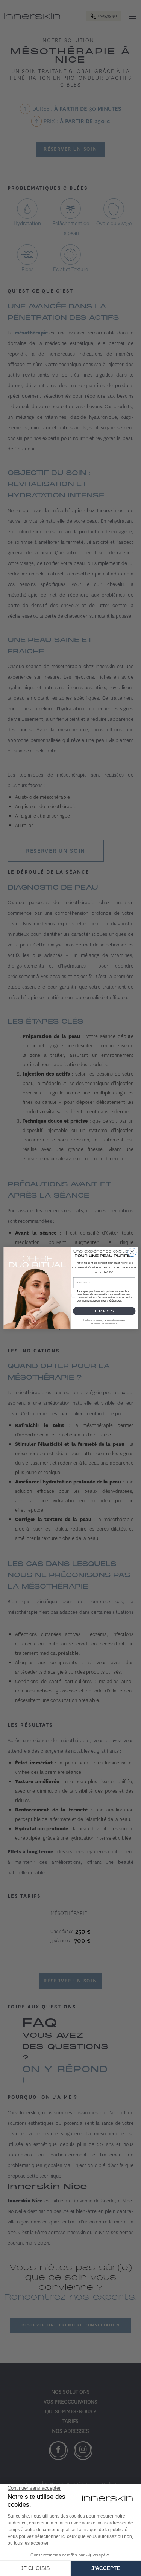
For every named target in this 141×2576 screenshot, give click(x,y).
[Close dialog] (132, 1252)
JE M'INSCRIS (104, 1311)
